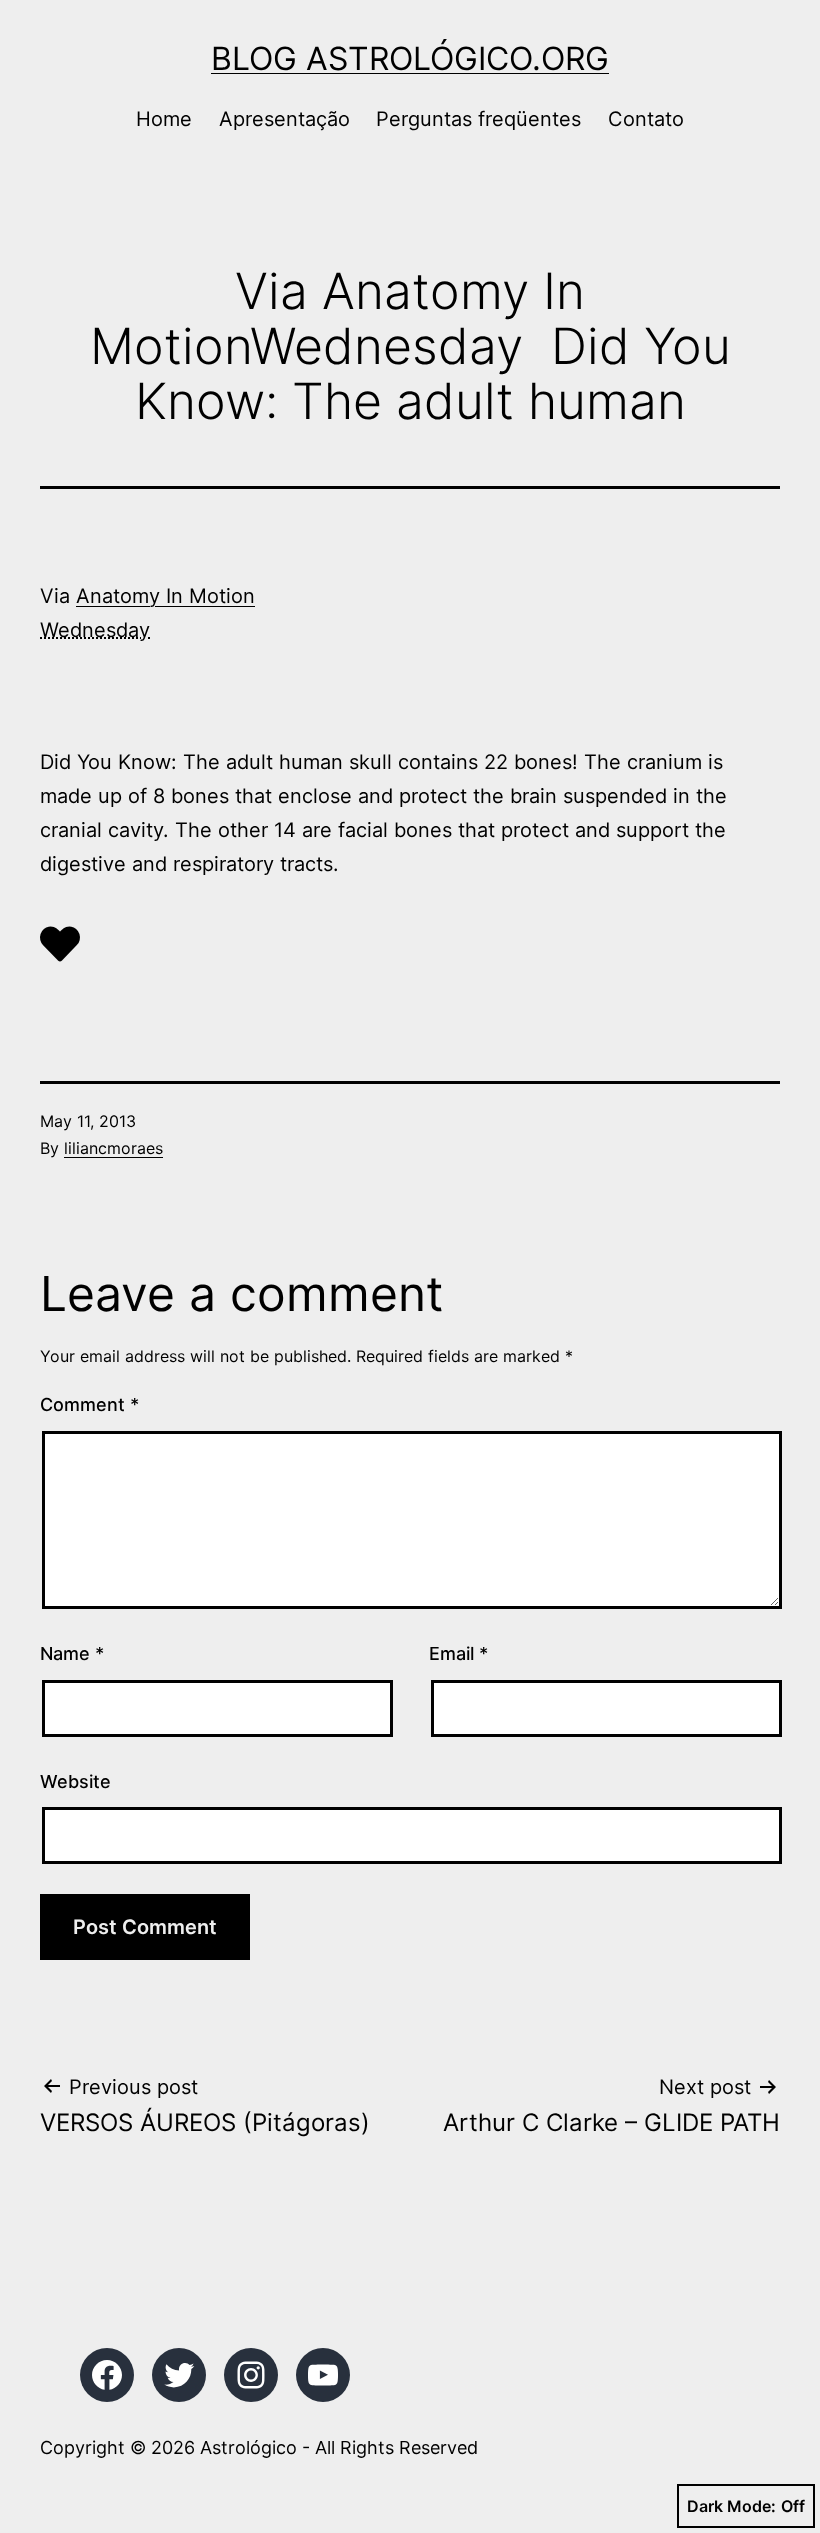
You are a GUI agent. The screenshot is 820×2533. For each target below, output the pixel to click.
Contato (646, 119)
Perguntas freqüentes (478, 119)
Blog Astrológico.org (410, 58)
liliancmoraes (113, 1148)
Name (72, 1653)
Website (75, 1781)
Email (458, 1653)
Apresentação (284, 119)
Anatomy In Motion (165, 596)
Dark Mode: (731, 2506)
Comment (89, 1404)
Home (164, 119)
